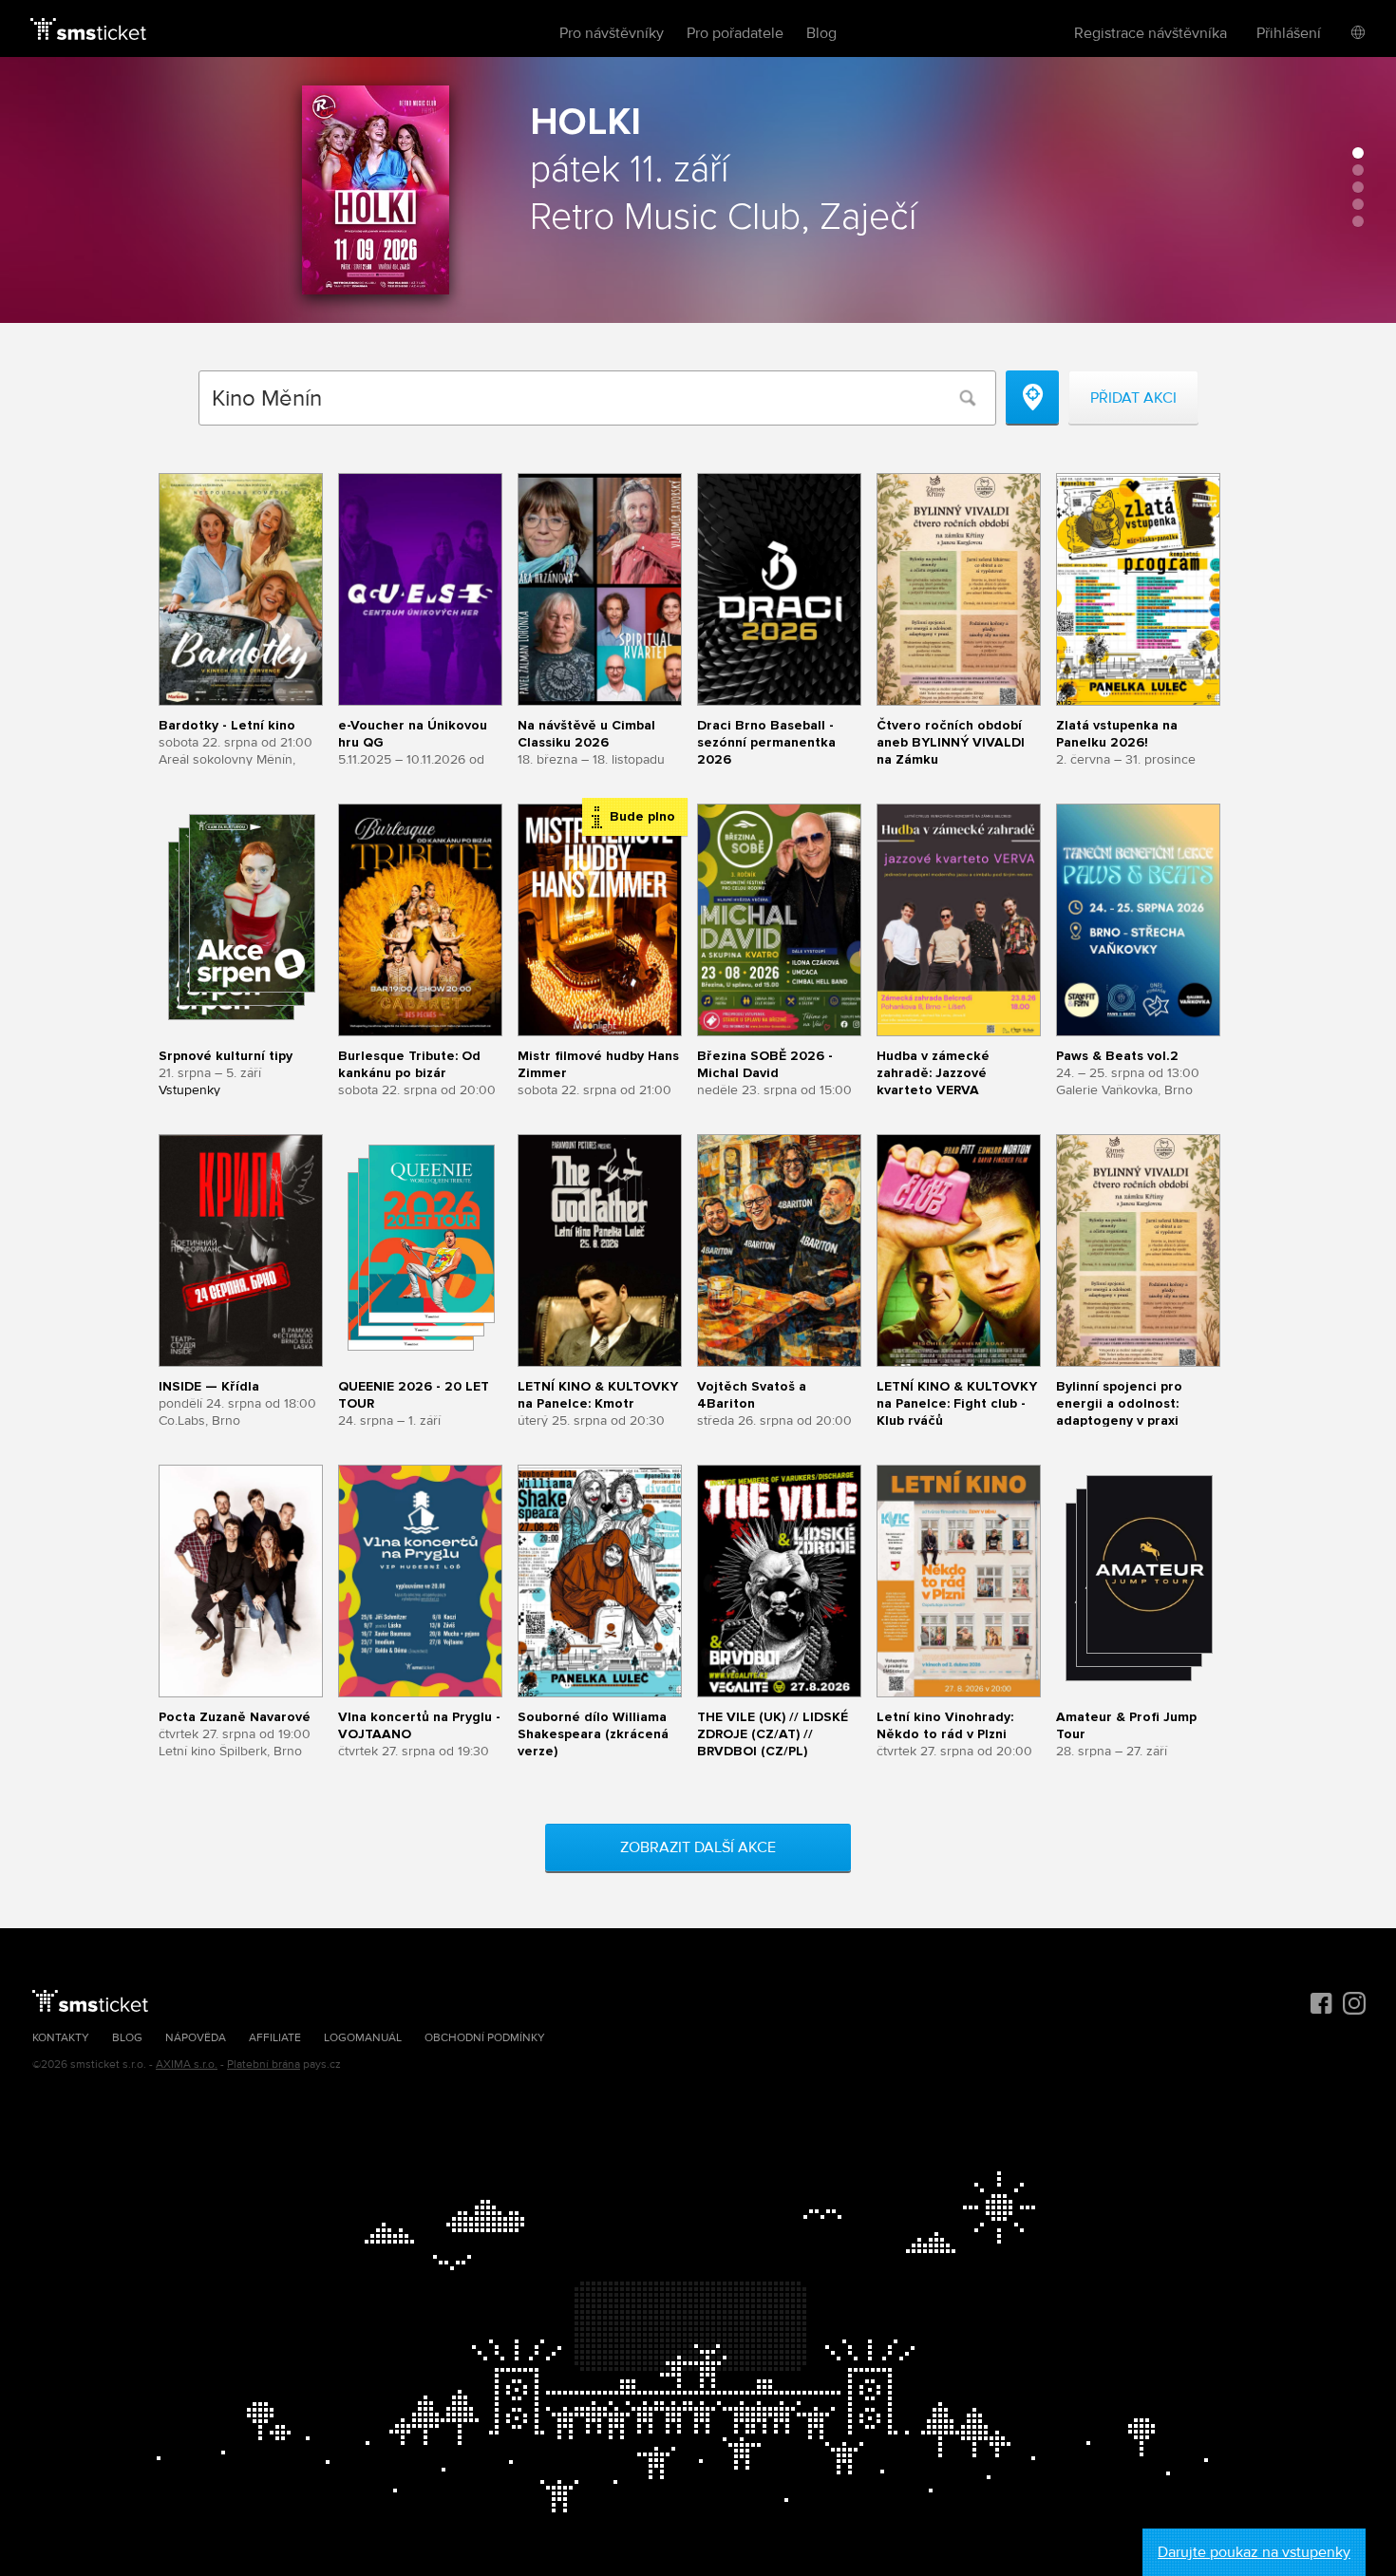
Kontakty (61, 2038)
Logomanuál (363, 2038)
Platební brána (264, 2065)
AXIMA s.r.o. (187, 2065)
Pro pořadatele (735, 33)
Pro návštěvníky (612, 33)
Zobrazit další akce (698, 1847)
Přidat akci (1133, 398)
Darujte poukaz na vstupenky (1254, 2552)
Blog (821, 33)
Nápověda (196, 2038)
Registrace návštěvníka (1151, 33)
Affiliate (275, 2038)
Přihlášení (1289, 33)
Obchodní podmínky (485, 2038)
